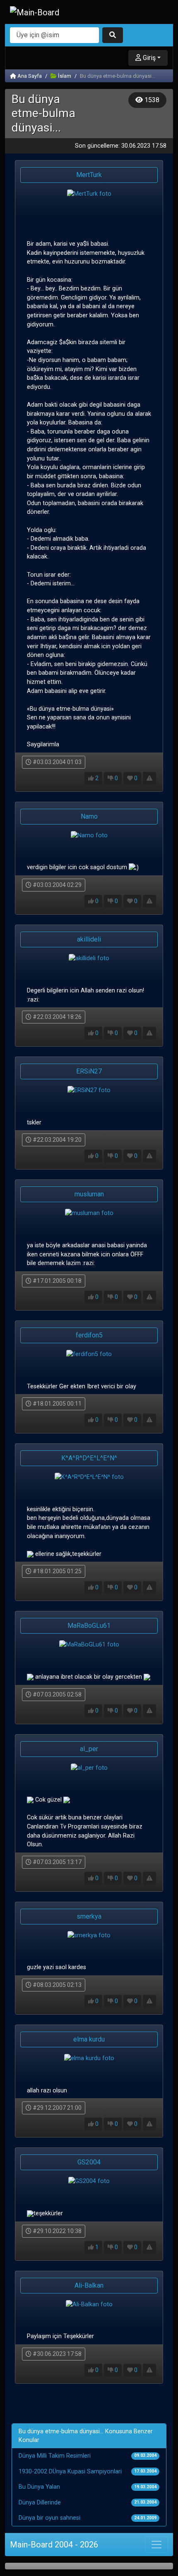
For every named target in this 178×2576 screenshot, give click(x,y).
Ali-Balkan (89, 2285)
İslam (64, 76)
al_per (89, 1749)
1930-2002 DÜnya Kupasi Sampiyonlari (70, 2472)
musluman (89, 1194)
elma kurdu (89, 2039)
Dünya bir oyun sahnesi (49, 2518)
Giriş (148, 58)
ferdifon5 (89, 1335)
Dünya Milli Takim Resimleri (55, 2456)
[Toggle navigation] (156, 2545)
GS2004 (89, 2162)
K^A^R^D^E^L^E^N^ (89, 1458)
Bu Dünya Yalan (39, 2487)
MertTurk (89, 175)
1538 (151, 100)
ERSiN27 (89, 1071)
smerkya (89, 1916)
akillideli (89, 939)
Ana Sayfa (29, 76)
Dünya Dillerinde (40, 2503)
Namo (89, 816)
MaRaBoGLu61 (89, 1626)
